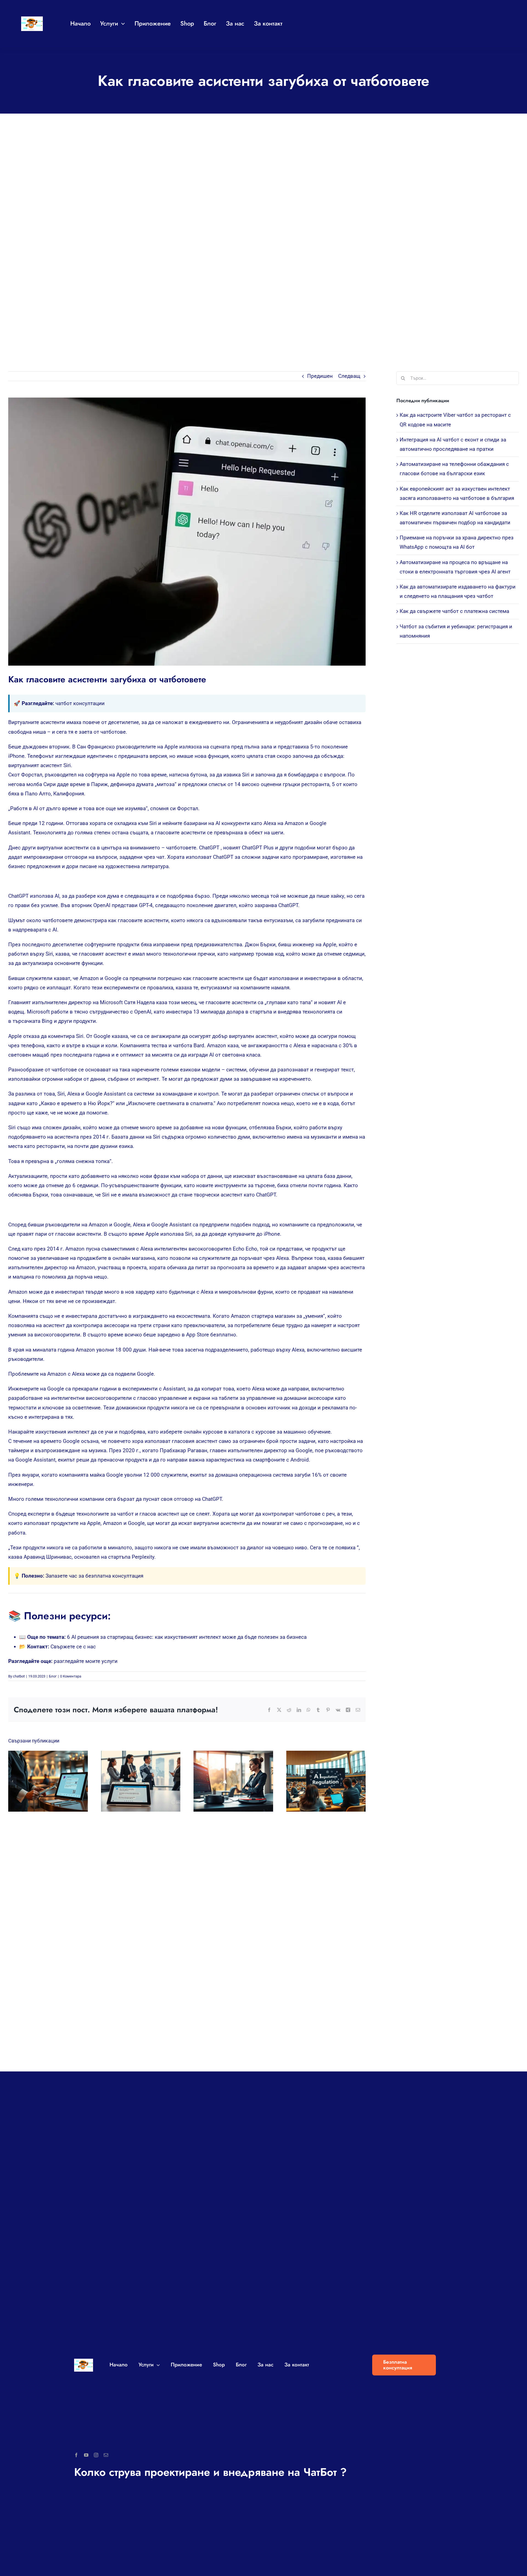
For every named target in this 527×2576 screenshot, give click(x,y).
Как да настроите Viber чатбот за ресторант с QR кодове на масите (43, 1781)
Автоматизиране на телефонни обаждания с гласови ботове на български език (228, 1781)
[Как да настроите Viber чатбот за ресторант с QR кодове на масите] (48, 1781)
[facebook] (76, 2455)
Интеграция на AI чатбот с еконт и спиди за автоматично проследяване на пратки (135, 1781)
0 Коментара (71, 1676)
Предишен (320, 376)
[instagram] (96, 2455)
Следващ (349, 376)
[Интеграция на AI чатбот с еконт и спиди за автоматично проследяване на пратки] (141, 1781)
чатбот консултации (80, 703)
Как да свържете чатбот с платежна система (454, 611)
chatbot (19, 1676)
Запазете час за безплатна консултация (94, 1576)
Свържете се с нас (73, 1647)
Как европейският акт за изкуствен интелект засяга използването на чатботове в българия (321, 1781)
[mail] (106, 2455)
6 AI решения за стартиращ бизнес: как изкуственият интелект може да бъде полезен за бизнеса (187, 1637)
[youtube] (86, 2455)
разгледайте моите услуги (86, 1661)
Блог (53, 1676)
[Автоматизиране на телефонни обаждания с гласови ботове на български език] (233, 1781)
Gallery (53, 1781)
